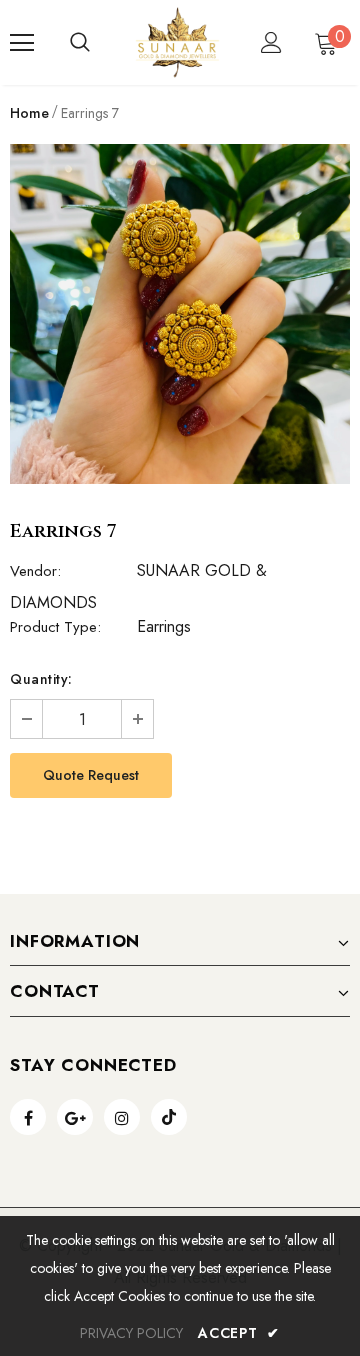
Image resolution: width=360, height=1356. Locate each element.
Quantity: (41, 679)
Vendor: (35, 571)
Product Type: (55, 627)
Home (29, 113)
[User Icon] (271, 42)
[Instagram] (122, 1117)
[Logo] (177, 42)
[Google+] (75, 1117)
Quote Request (91, 775)
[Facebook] (28, 1117)
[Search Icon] (80, 43)
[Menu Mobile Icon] (22, 43)
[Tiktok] (169, 1117)
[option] (180, 314)
